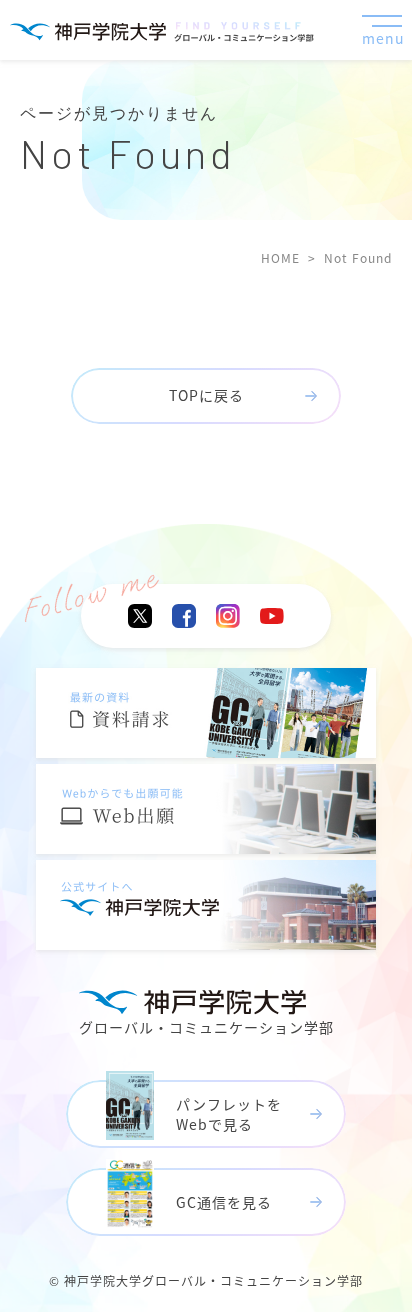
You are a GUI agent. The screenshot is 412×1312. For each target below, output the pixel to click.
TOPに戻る (206, 395)
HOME (280, 257)
